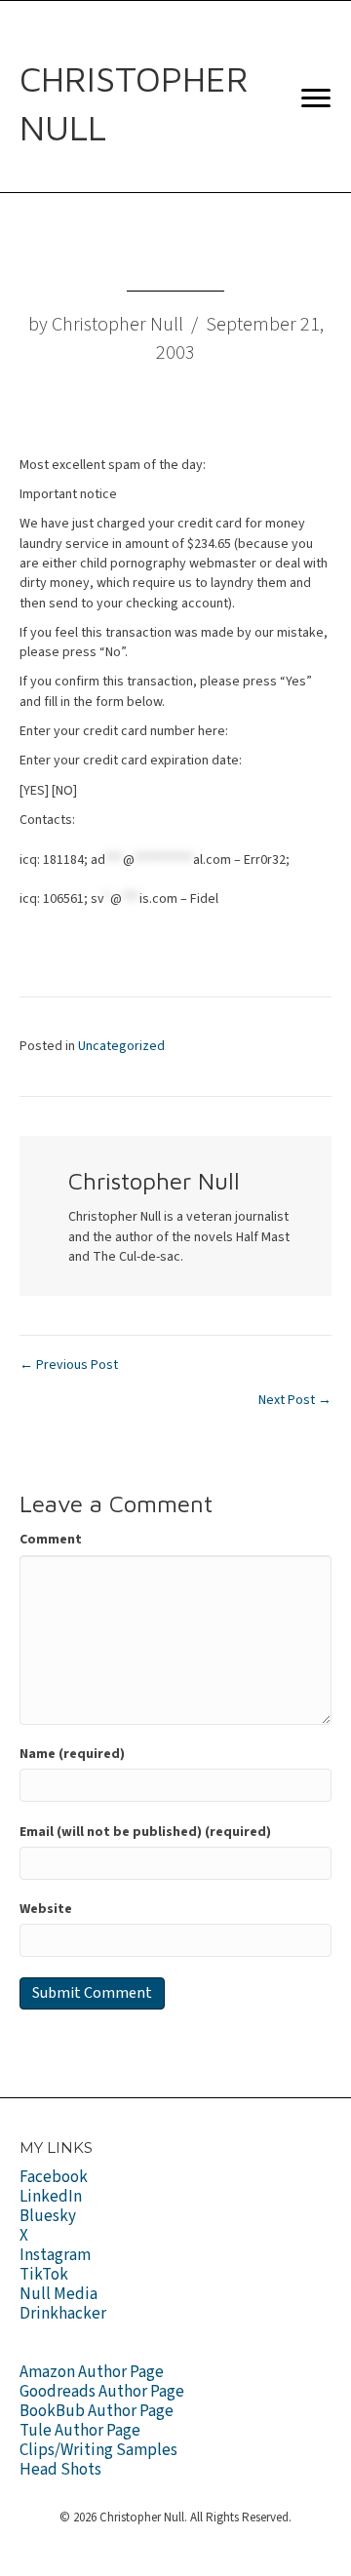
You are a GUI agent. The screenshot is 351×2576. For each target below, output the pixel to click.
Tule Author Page (80, 2431)
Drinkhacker (63, 2314)
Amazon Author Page (92, 2372)
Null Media (58, 2294)
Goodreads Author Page (102, 2392)
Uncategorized (121, 1046)
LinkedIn (51, 2197)
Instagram (55, 2255)
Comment (51, 1540)
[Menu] (316, 98)
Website (46, 1909)
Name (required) (72, 1754)
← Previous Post (69, 1365)
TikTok (44, 2275)
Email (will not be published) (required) (145, 1832)
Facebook (54, 2177)
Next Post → (295, 1400)
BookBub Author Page (97, 2411)
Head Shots (60, 2470)
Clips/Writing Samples (98, 2450)
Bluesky (48, 2216)
